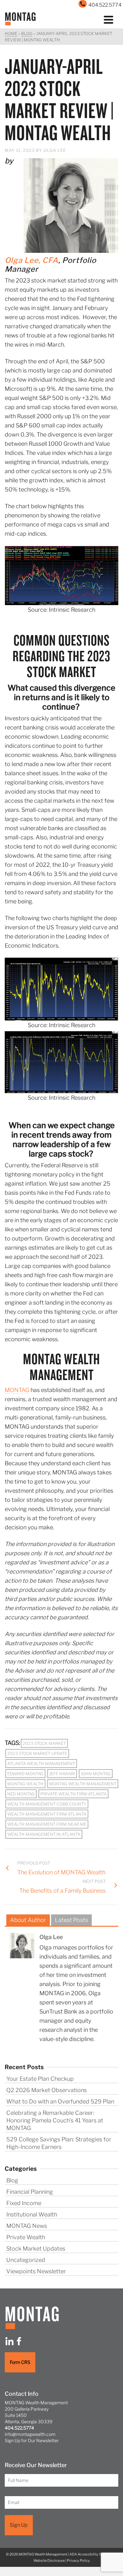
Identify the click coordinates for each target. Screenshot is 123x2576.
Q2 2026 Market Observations (47, 2090)
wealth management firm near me (47, 1824)
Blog (12, 2180)
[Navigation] (108, 19)
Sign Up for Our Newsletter (32, 2440)
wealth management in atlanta (44, 1834)
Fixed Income (24, 2203)
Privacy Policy (78, 2560)
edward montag (25, 1774)
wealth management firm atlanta (47, 1814)
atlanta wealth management (41, 1764)
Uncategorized (26, 2260)
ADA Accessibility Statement (93, 2554)
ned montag (21, 1794)
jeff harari (62, 1774)
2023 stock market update (37, 1753)
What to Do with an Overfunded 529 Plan (60, 2101)
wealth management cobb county (47, 1804)
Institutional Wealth (32, 2214)
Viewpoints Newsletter (36, 2271)
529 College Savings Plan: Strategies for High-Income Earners (59, 2143)
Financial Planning (30, 2192)
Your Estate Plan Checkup (40, 2079)
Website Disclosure (49, 2560)
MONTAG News (27, 2226)
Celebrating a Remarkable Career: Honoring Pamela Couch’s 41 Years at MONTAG (55, 2120)
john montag (96, 1774)
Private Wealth (26, 2237)
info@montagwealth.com (30, 2434)
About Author (28, 1920)
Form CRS (20, 2362)
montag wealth (25, 1784)
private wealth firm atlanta (73, 1794)
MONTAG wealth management (83, 1784)
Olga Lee (55, 150)
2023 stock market (44, 1743)
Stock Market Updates (36, 2249)
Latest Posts (71, 1920)
